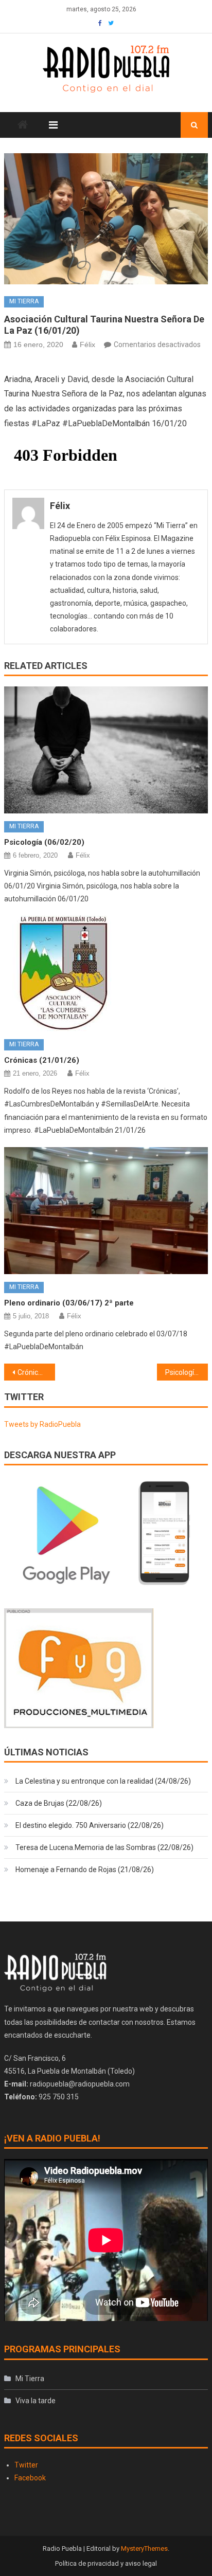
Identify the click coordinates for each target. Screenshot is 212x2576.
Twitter (26, 2465)
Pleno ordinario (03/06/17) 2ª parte (69, 1303)
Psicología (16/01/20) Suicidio (187, 1372)
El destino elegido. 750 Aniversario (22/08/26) (90, 1825)
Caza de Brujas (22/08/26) (59, 1803)
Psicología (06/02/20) (44, 842)
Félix (87, 344)
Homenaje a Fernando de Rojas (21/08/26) (85, 1870)
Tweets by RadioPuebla (42, 1424)
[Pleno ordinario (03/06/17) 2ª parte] (106, 1211)
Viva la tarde (36, 2401)
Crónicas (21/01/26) (42, 1060)
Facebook (30, 2478)
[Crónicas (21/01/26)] (106, 974)
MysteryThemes (144, 2548)
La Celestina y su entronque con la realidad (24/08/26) (103, 1781)
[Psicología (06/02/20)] (106, 750)
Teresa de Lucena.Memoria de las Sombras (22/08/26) (104, 1847)
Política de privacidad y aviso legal (106, 2563)
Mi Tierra (24, 301)
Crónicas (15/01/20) (36, 1372)
